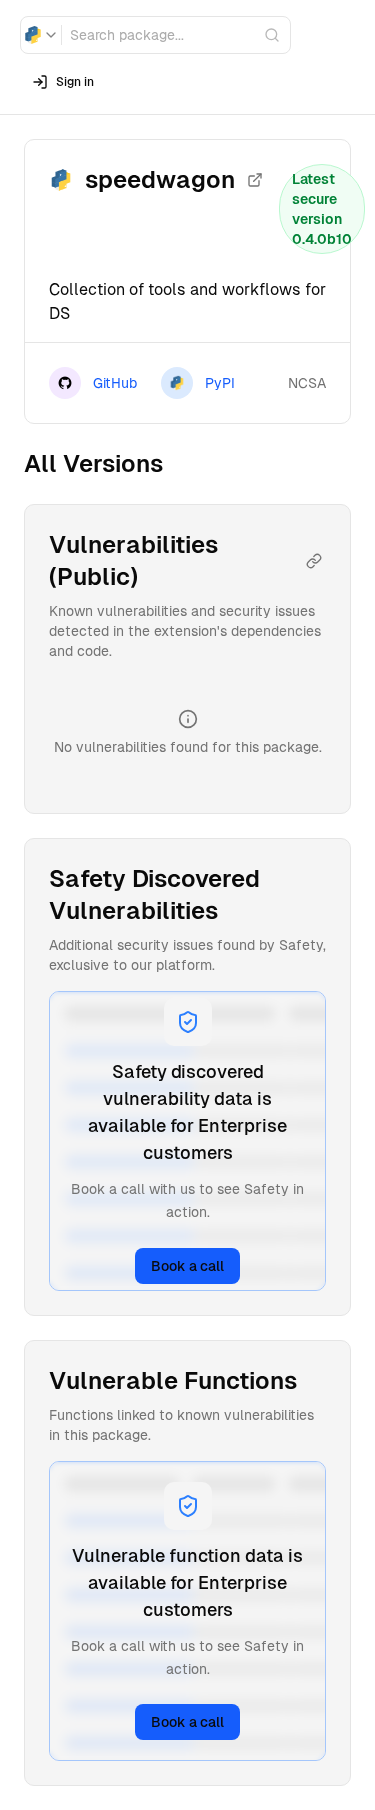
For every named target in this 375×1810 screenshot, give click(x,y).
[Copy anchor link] (314, 561)
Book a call (187, 1266)
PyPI (220, 383)
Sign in (75, 82)
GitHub (115, 383)
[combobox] (41, 35)
